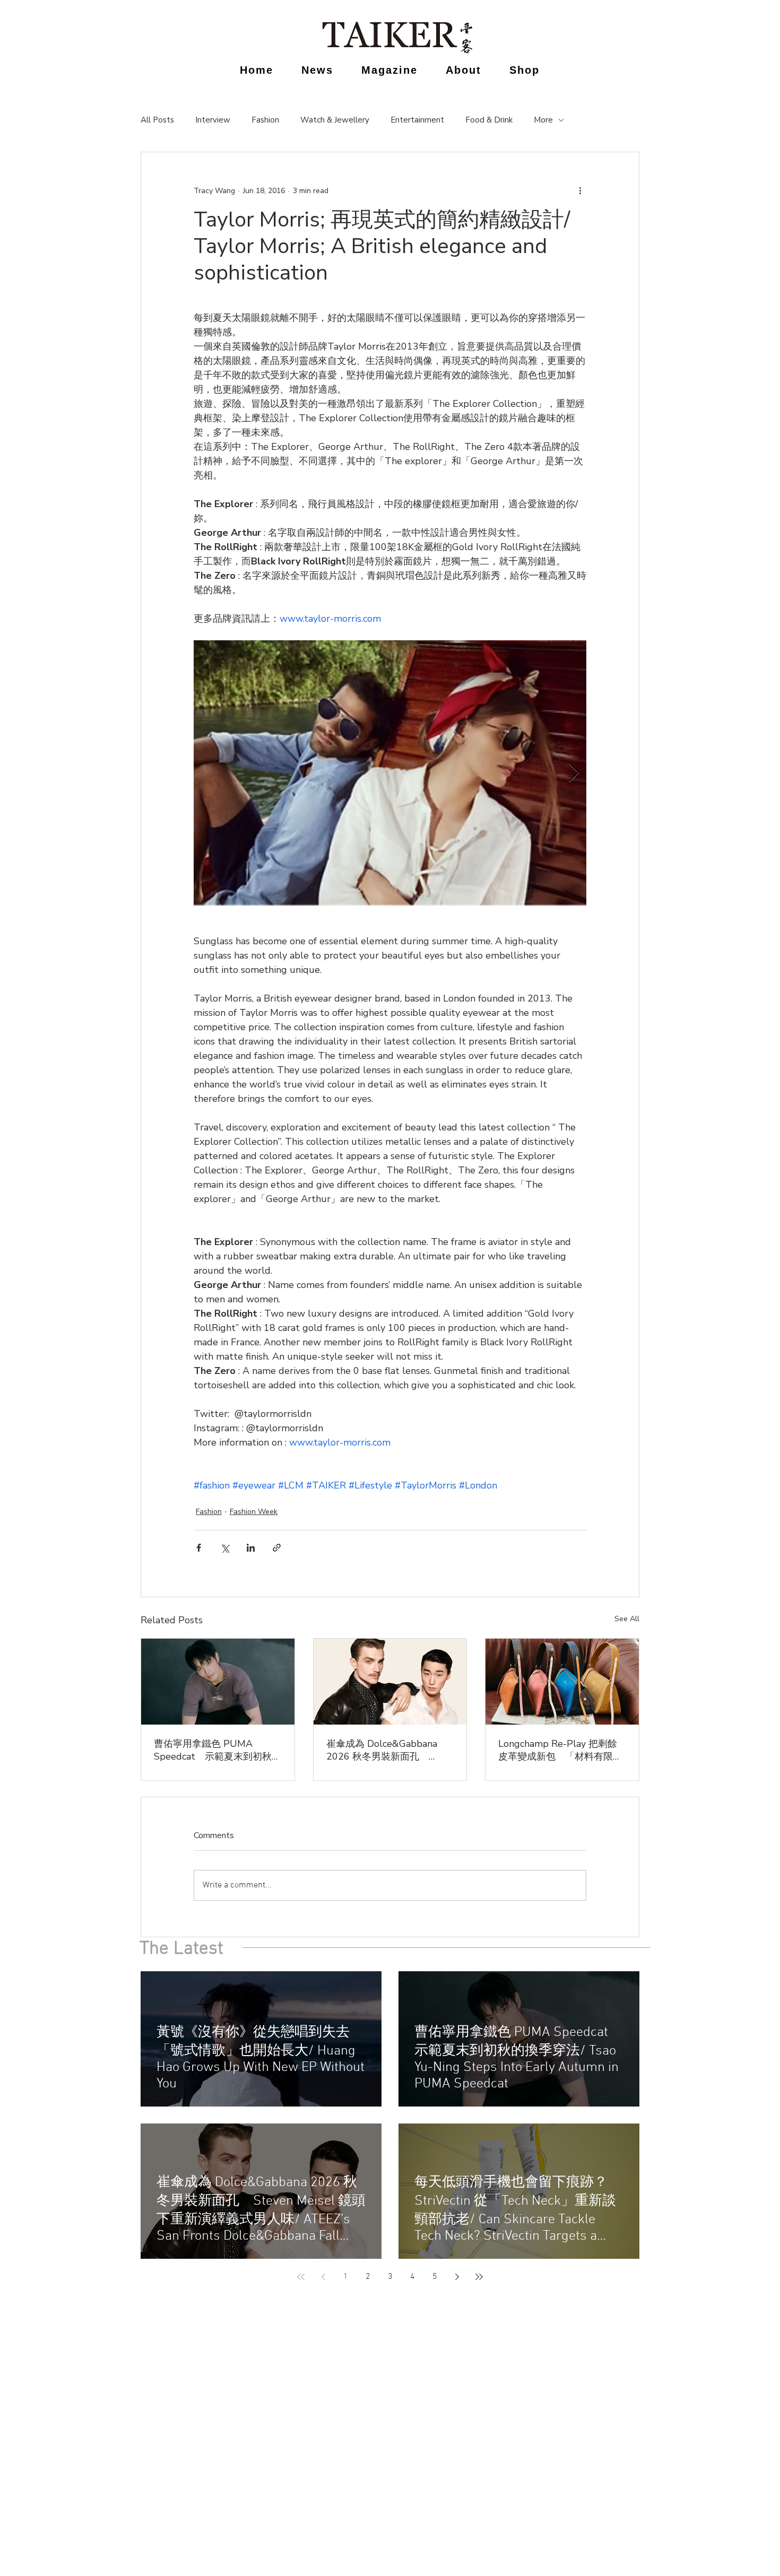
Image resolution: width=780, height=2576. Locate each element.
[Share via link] (277, 1548)
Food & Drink (489, 120)
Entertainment (417, 120)
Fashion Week (254, 1512)
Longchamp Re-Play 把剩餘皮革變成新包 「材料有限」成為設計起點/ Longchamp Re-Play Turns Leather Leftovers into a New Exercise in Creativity (560, 1750)
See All (627, 1619)
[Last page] (479, 2277)
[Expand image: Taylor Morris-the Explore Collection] (390, 773)
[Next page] (457, 2277)
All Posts (157, 120)
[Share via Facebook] (199, 1548)
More (543, 120)
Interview (213, 120)
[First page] (301, 2277)
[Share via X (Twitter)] (225, 1548)
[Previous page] (323, 2277)
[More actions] (580, 190)
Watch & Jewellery (335, 120)
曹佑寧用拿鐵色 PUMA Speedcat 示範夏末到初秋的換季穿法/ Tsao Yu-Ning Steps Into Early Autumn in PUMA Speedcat (218, 1750)
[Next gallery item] (574, 773)
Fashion (265, 120)
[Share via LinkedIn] (251, 1548)
